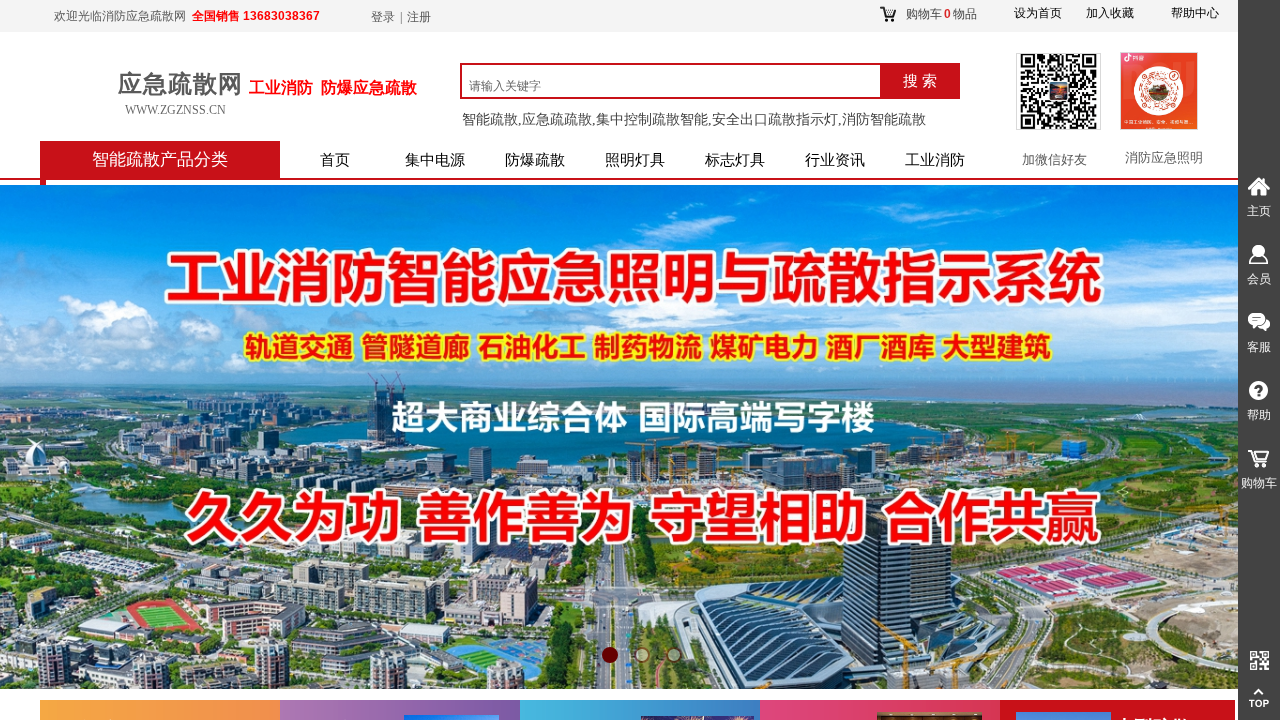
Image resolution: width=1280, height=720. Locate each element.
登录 (383, 17)
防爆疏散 (535, 160)
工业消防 (935, 160)
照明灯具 (635, 160)
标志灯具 (735, 160)
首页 (335, 160)
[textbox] (678, 86)
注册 (419, 17)
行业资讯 (835, 160)
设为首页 (1038, 13)
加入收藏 (1110, 13)
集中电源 (435, 160)
